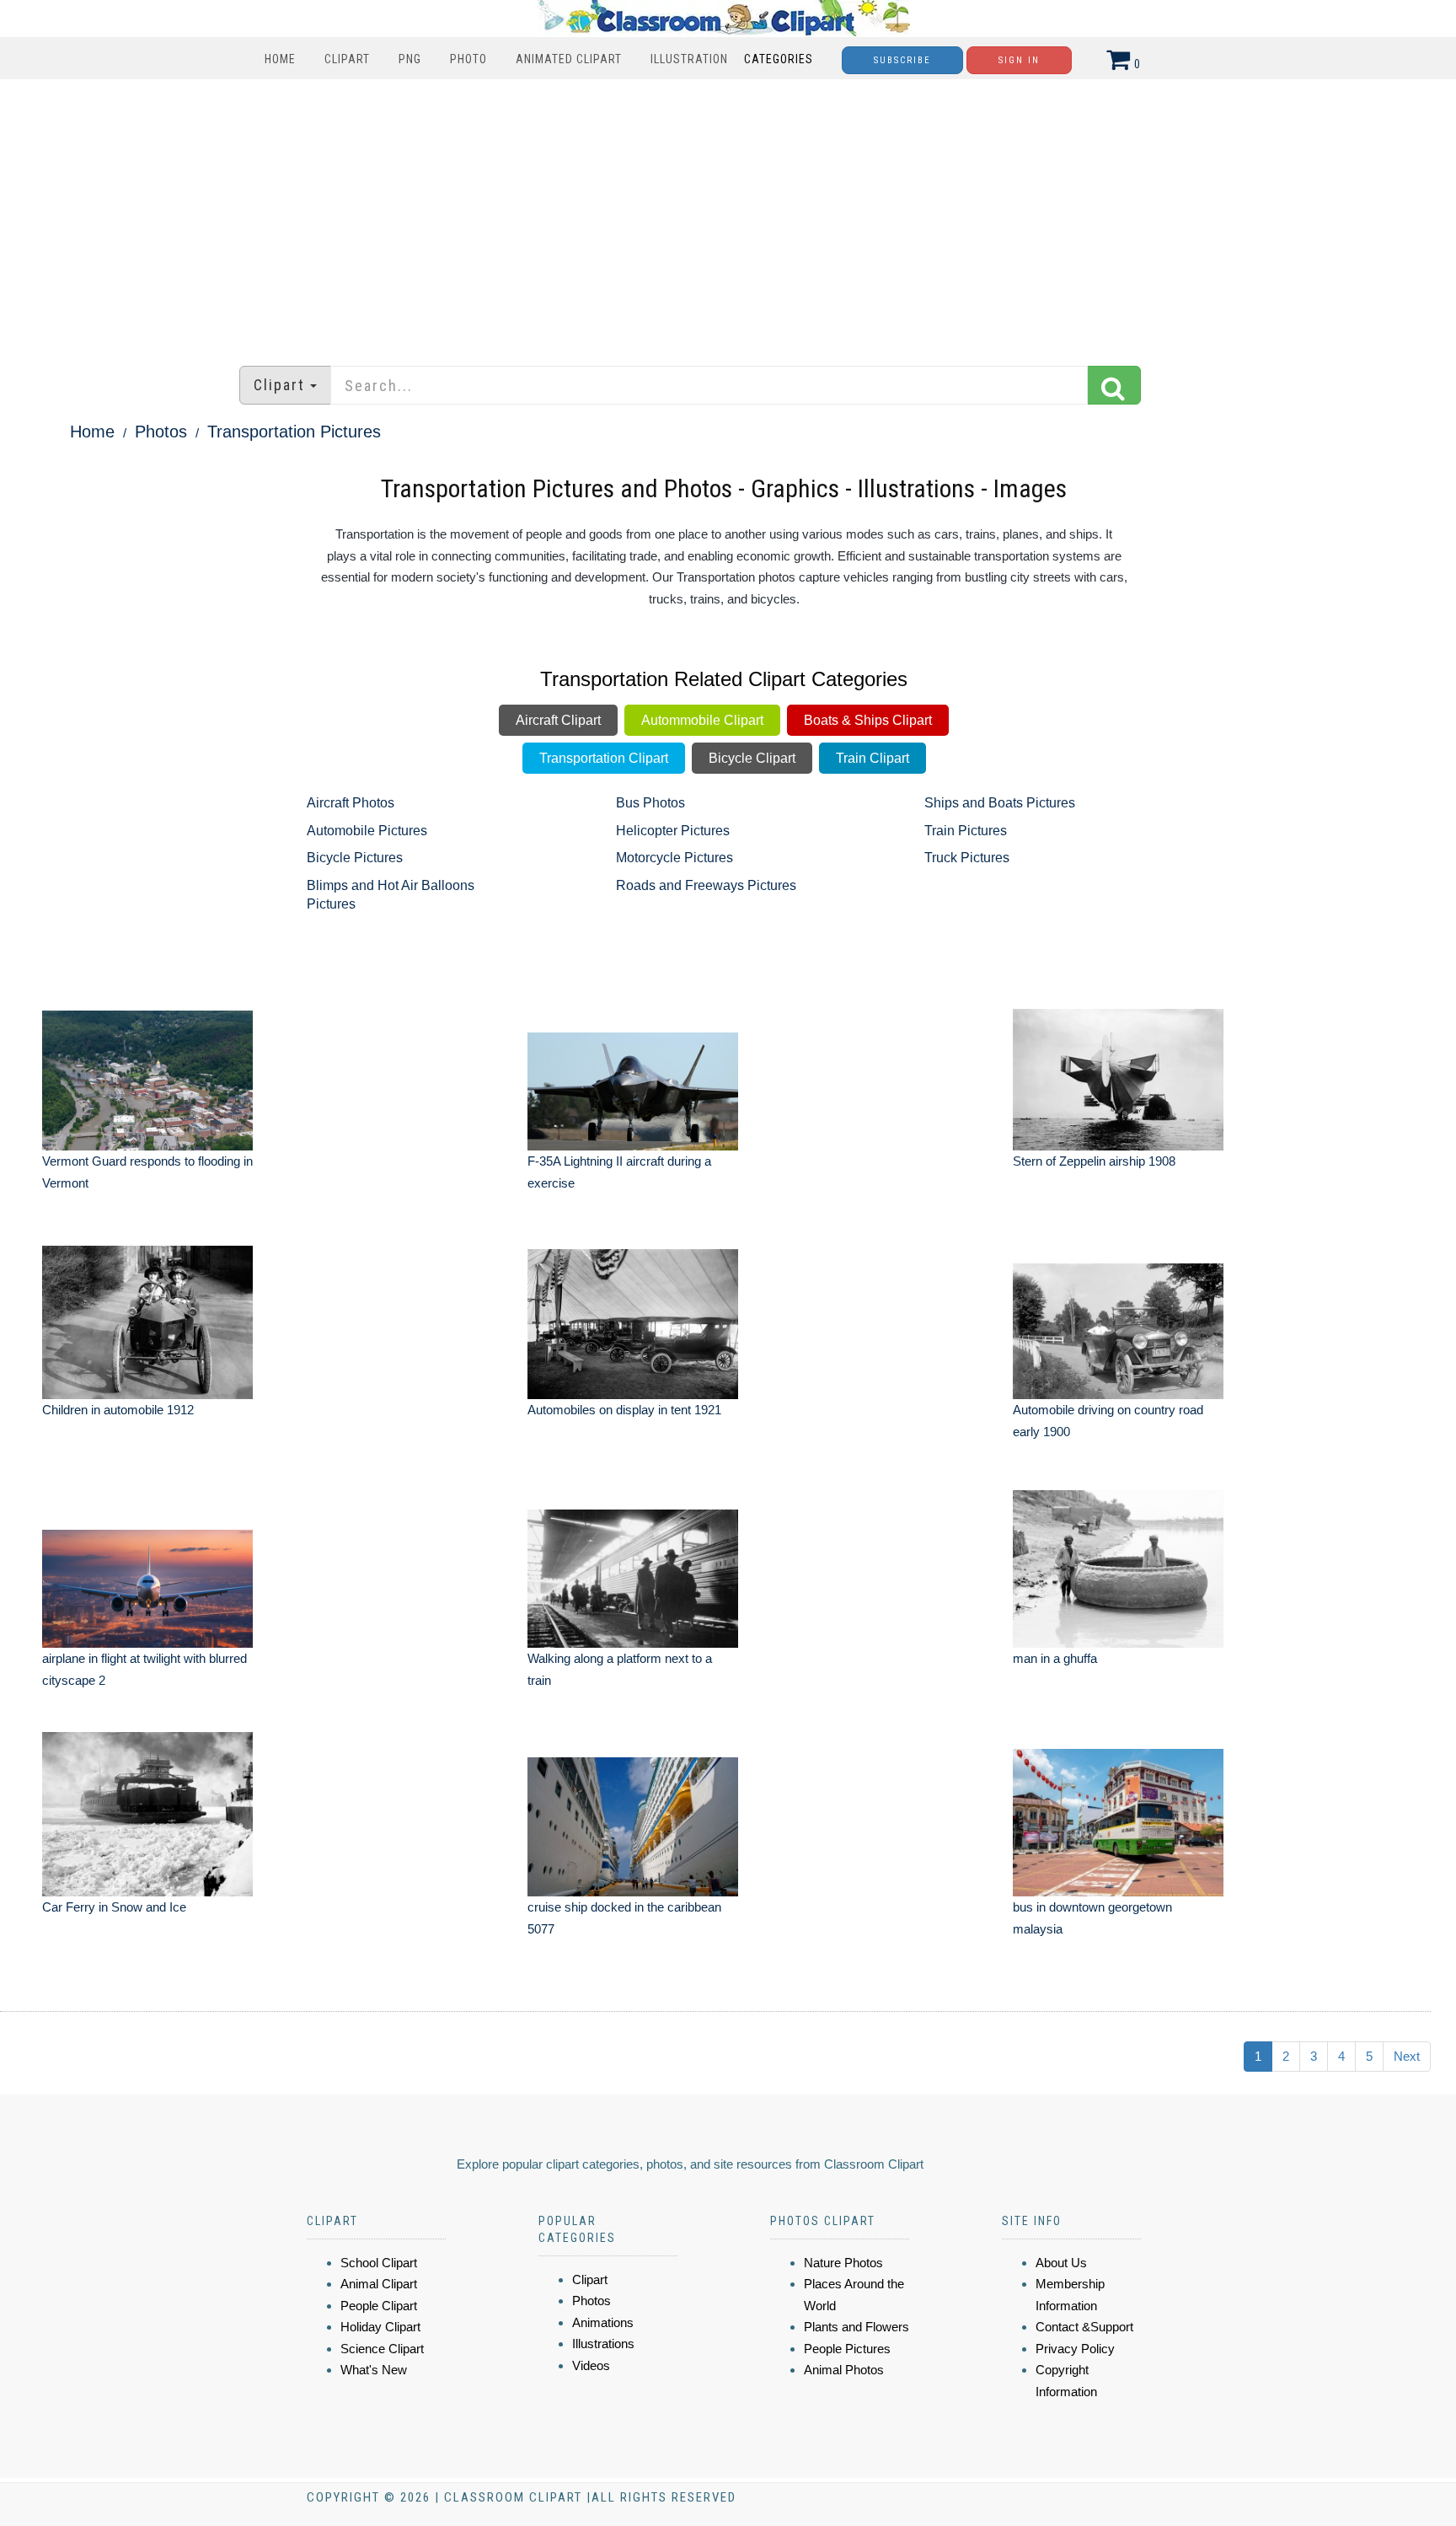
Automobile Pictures (367, 831)
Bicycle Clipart (752, 758)
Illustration (689, 59)
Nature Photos (843, 2263)
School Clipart (379, 2263)
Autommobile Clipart (702, 720)
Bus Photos (650, 803)
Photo (468, 59)
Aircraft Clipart (558, 720)
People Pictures (847, 2349)
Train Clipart (873, 758)
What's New (374, 2370)
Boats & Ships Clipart (868, 720)
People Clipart (379, 2306)
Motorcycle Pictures (674, 858)
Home (280, 59)
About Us (1061, 2263)
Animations (603, 2322)
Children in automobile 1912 (118, 1410)
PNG (410, 59)
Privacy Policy (1075, 2349)
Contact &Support (1084, 2327)
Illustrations (603, 2344)
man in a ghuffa (1055, 1658)
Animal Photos (844, 2370)
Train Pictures (966, 831)
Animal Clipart (379, 2284)
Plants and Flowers (856, 2327)
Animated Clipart (569, 59)
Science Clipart (382, 2349)
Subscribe (902, 60)
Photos (161, 432)
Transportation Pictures (294, 432)
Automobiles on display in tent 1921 (624, 1410)
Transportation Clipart (604, 758)
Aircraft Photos (351, 803)
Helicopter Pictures (673, 831)
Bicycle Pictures (355, 858)
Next (1407, 2056)
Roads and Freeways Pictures (706, 885)
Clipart (347, 59)
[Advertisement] (728, 214)
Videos (591, 2365)
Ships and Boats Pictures (1000, 803)
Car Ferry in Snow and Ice (114, 1907)
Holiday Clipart (380, 2327)
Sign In (1019, 60)
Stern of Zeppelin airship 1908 (1094, 1161)
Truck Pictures (967, 858)
